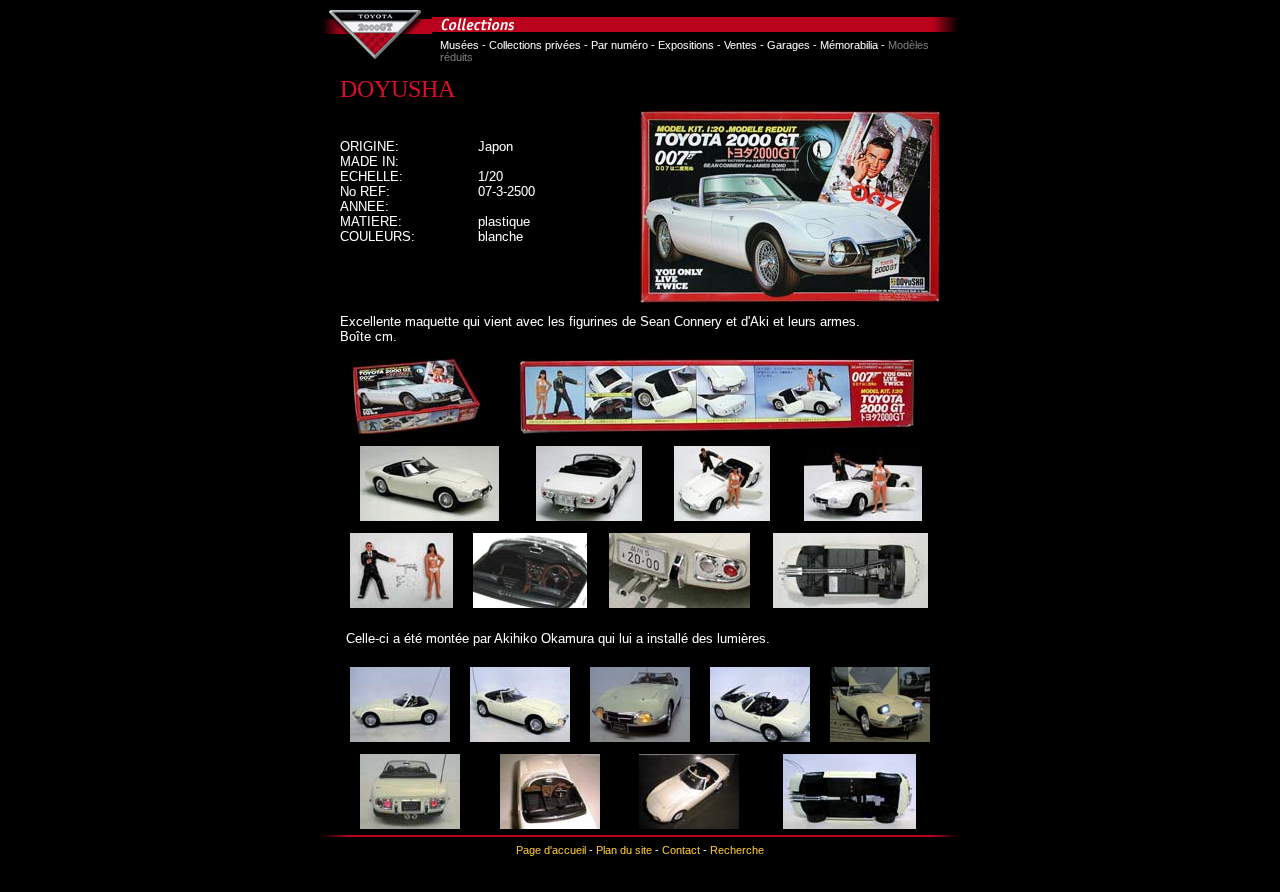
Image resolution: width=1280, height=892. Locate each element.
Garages (788, 45)
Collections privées (535, 45)
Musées (459, 45)
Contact (681, 850)
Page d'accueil (551, 850)
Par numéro (619, 45)
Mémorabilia (849, 45)
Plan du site (624, 850)
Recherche (737, 850)
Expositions (686, 45)
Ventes (740, 45)
